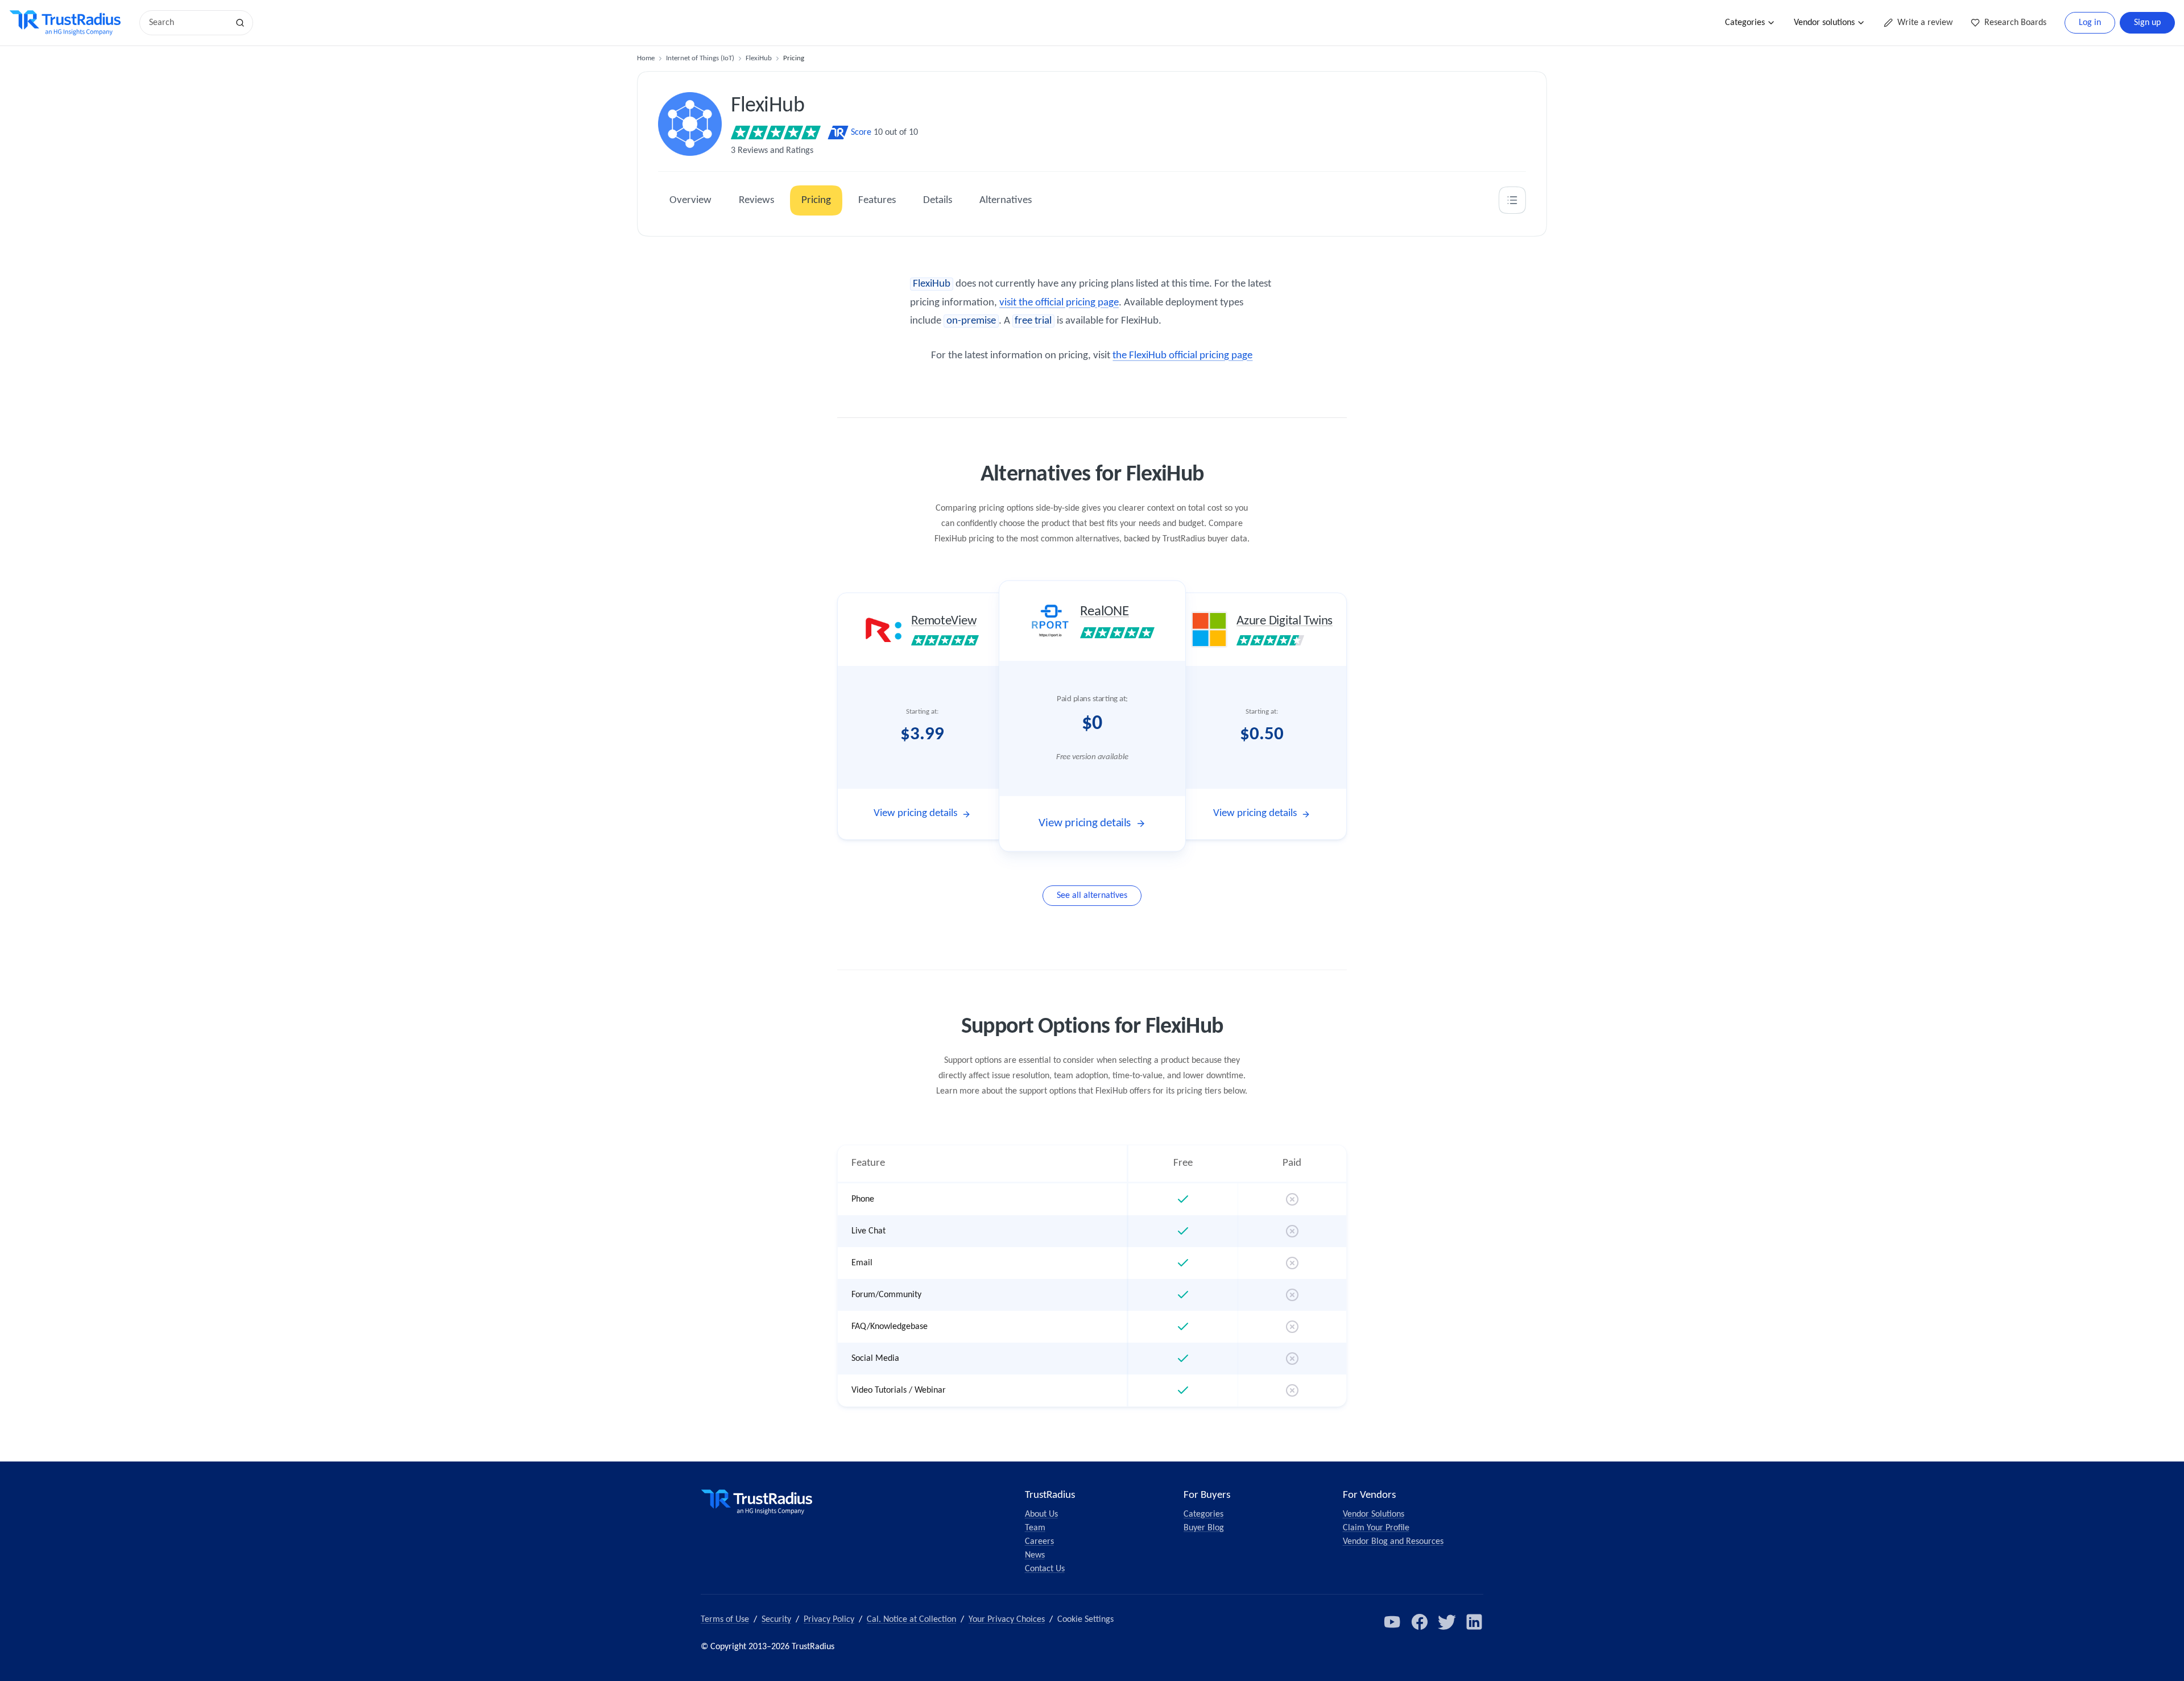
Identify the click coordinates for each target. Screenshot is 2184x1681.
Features (877, 200)
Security (776, 1620)
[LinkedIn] (1474, 1622)
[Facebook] (1420, 1622)
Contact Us (1045, 1569)
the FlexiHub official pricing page (1182, 356)
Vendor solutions (1824, 23)
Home (646, 58)
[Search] (240, 23)
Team (1035, 1528)
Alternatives (1006, 200)
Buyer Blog (1204, 1528)
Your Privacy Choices (1007, 1620)
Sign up (2147, 23)
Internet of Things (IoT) (700, 58)
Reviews (756, 200)
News (1035, 1555)
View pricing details (915, 813)
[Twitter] (1447, 1622)
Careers (1039, 1542)
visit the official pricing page (1059, 303)
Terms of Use (725, 1620)
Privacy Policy (829, 1620)
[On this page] (1512, 200)
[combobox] (188, 23)
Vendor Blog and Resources (1393, 1542)
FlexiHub (759, 58)
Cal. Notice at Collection (911, 1620)
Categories (1745, 23)
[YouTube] (1392, 1622)
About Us (1041, 1514)
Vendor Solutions (1374, 1514)
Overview (690, 200)
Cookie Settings (1085, 1620)
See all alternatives (1092, 896)
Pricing (816, 200)
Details (938, 200)
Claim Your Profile (1376, 1528)
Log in (2090, 23)
